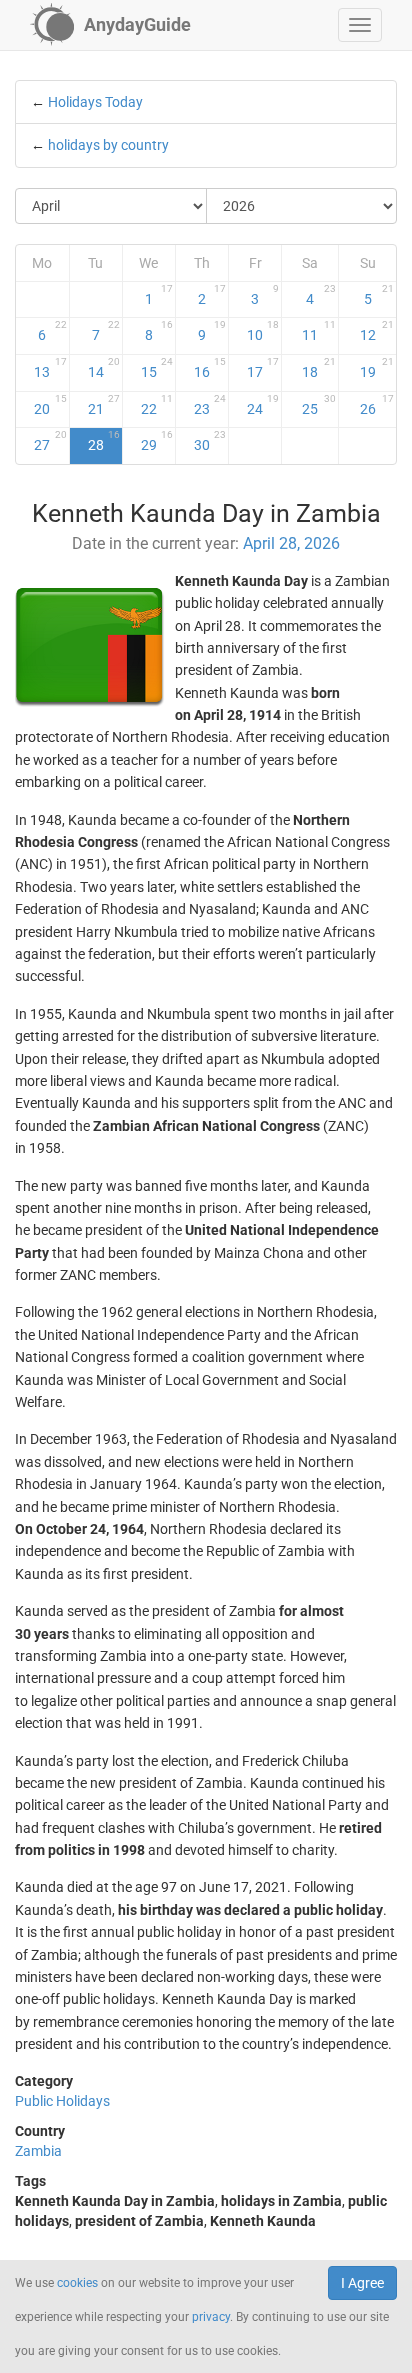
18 (319, 368)
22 (157, 405)
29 (157, 441)
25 (319, 405)
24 (263, 405)
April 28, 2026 (291, 543)
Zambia (38, 2151)
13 (50, 368)
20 (50, 405)
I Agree (362, 2283)
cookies (77, 2283)
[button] (360, 25)
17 (263, 368)
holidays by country (108, 145)
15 (157, 368)
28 (104, 441)
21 (104, 405)
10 (263, 331)
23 (210, 405)
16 (210, 368)
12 (377, 331)
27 (50, 441)
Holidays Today (95, 102)
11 (319, 331)
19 (377, 368)
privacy (211, 2317)
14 (104, 368)
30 (210, 441)
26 (377, 405)
